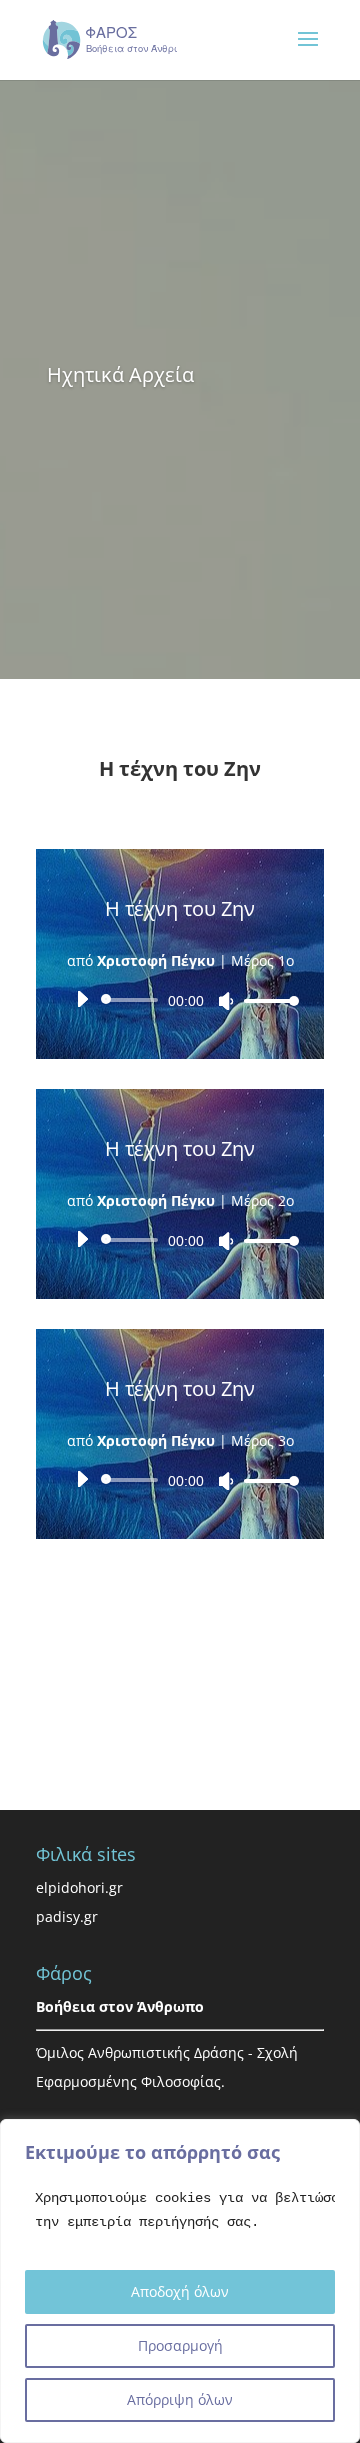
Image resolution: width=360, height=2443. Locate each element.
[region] (180, 2281)
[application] (180, 1000)
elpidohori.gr (79, 1887)
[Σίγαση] (226, 1001)
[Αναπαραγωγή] (82, 999)
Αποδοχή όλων (180, 2291)
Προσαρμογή (180, 2345)
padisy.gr (67, 1916)
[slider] (266, 1000)
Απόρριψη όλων (180, 2399)
